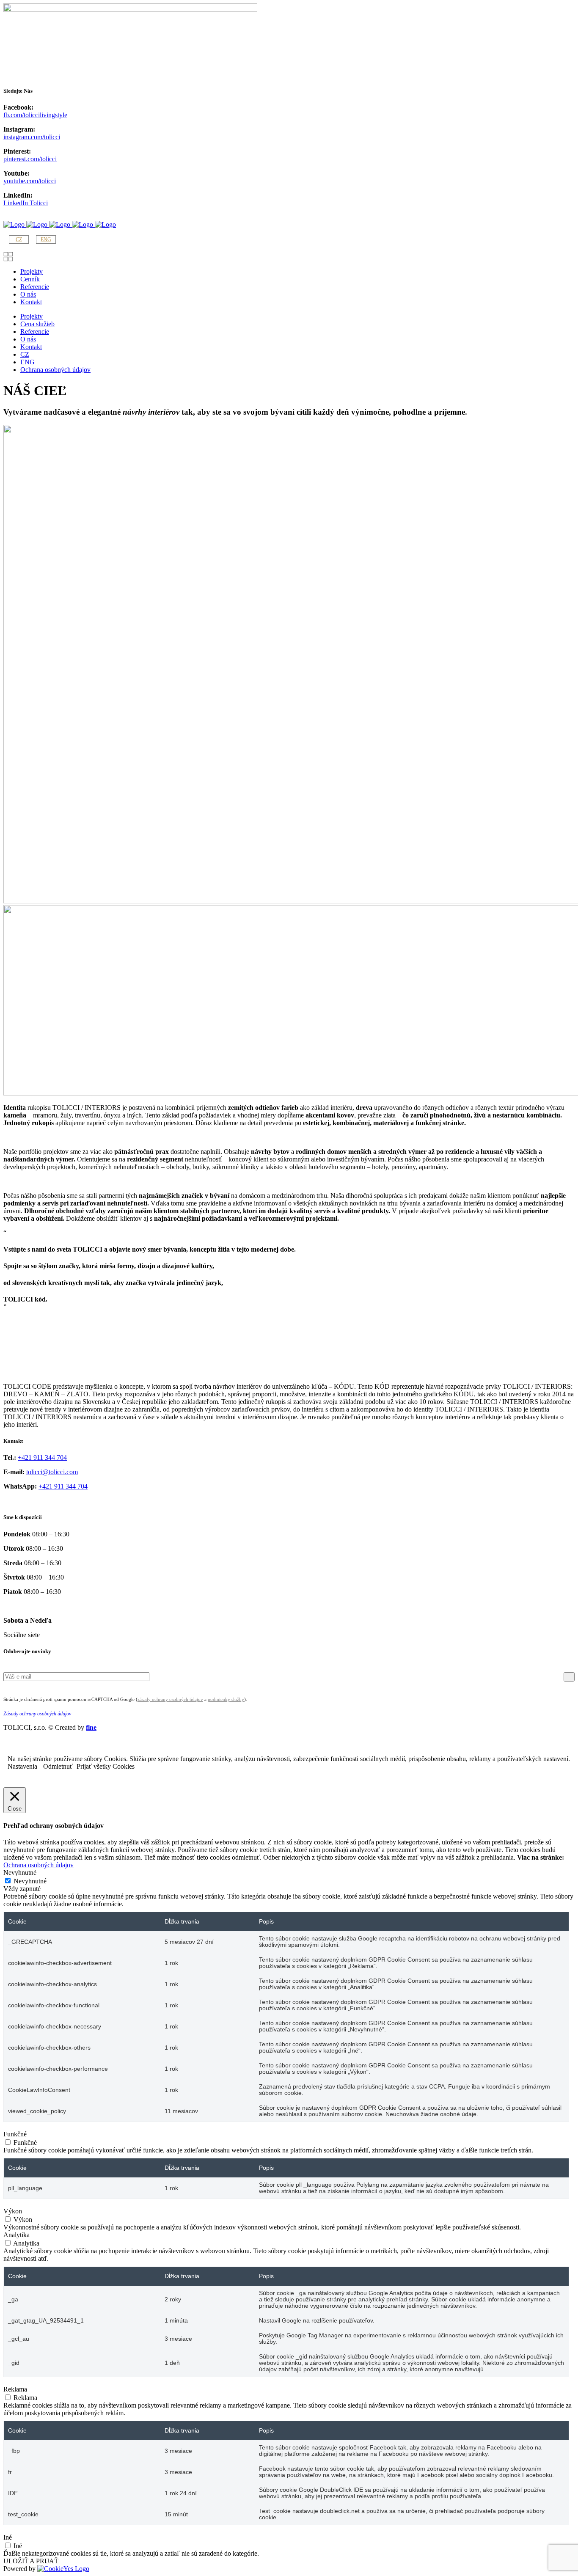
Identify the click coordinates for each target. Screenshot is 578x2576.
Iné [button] (8, 2537)
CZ (19, 239)
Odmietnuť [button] (58, 1766)
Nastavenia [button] (22, 1766)
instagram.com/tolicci (32, 137)
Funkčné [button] (15, 2134)
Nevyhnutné (30, 1881)
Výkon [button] (13, 2211)
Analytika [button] (17, 2235)
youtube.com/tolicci (30, 181)
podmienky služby (226, 1699)
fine (91, 1727)
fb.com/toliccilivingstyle (35, 115)
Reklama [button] (15, 2389)
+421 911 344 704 (42, 1457)
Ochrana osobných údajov (39, 1865)
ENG (46, 239)
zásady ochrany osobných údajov (170, 1699)
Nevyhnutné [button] (20, 1873)
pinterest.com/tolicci (30, 159)
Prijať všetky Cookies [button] (106, 1766)
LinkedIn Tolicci (26, 203)
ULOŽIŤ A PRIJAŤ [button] (31, 2561)
